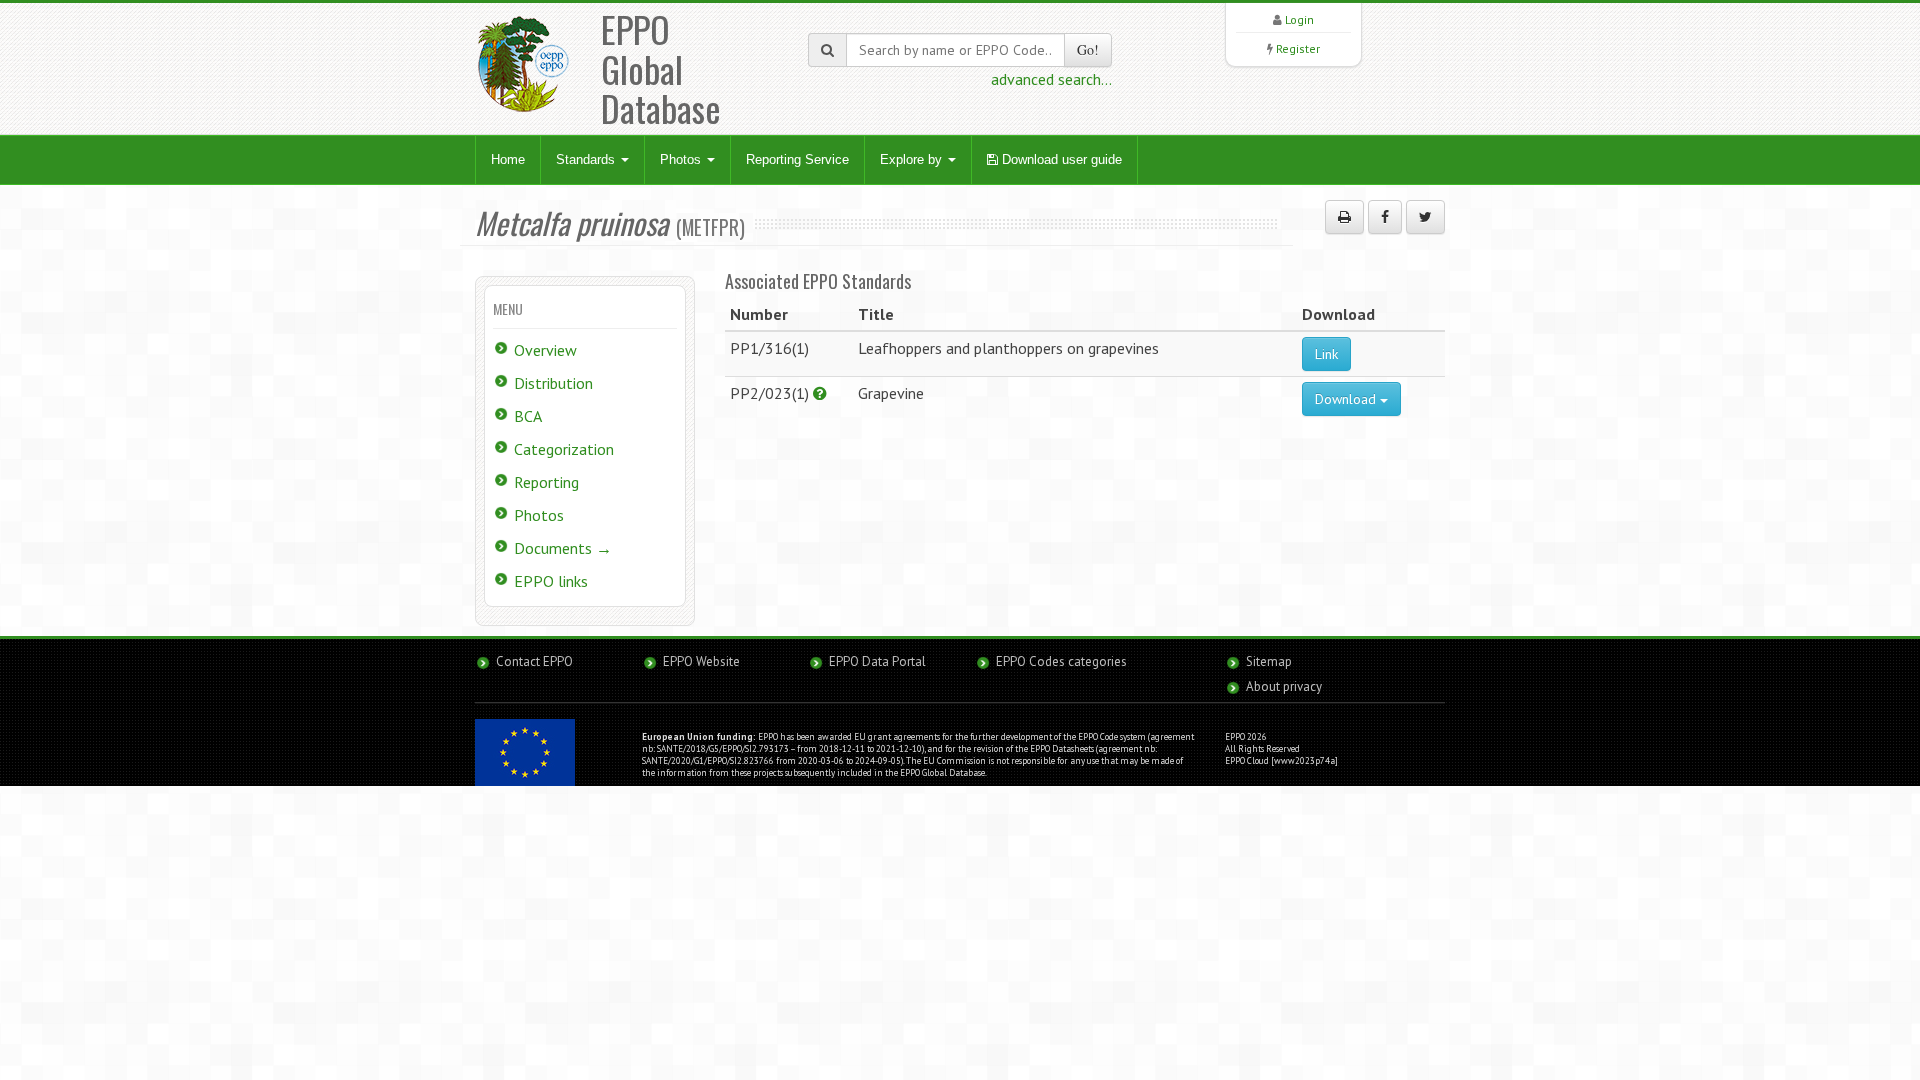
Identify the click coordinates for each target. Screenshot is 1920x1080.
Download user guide (1060, 159)
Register (1298, 48)
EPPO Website (701, 661)
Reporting (546, 482)
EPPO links (551, 581)
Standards (587, 159)
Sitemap (1269, 661)
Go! (1088, 49)
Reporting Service (797, 159)
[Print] (1344, 217)
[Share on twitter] (1425, 217)
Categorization (564, 449)
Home (508, 159)
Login (1299, 19)
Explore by (913, 159)
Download (1347, 399)
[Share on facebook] (1385, 217)
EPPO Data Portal (877, 661)
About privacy (1284, 686)
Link (1326, 354)
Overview (545, 350)
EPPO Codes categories (1061, 661)
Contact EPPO (534, 661)
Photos (682, 159)
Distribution (553, 383)
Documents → (563, 548)
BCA (528, 416)
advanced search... (1051, 79)
